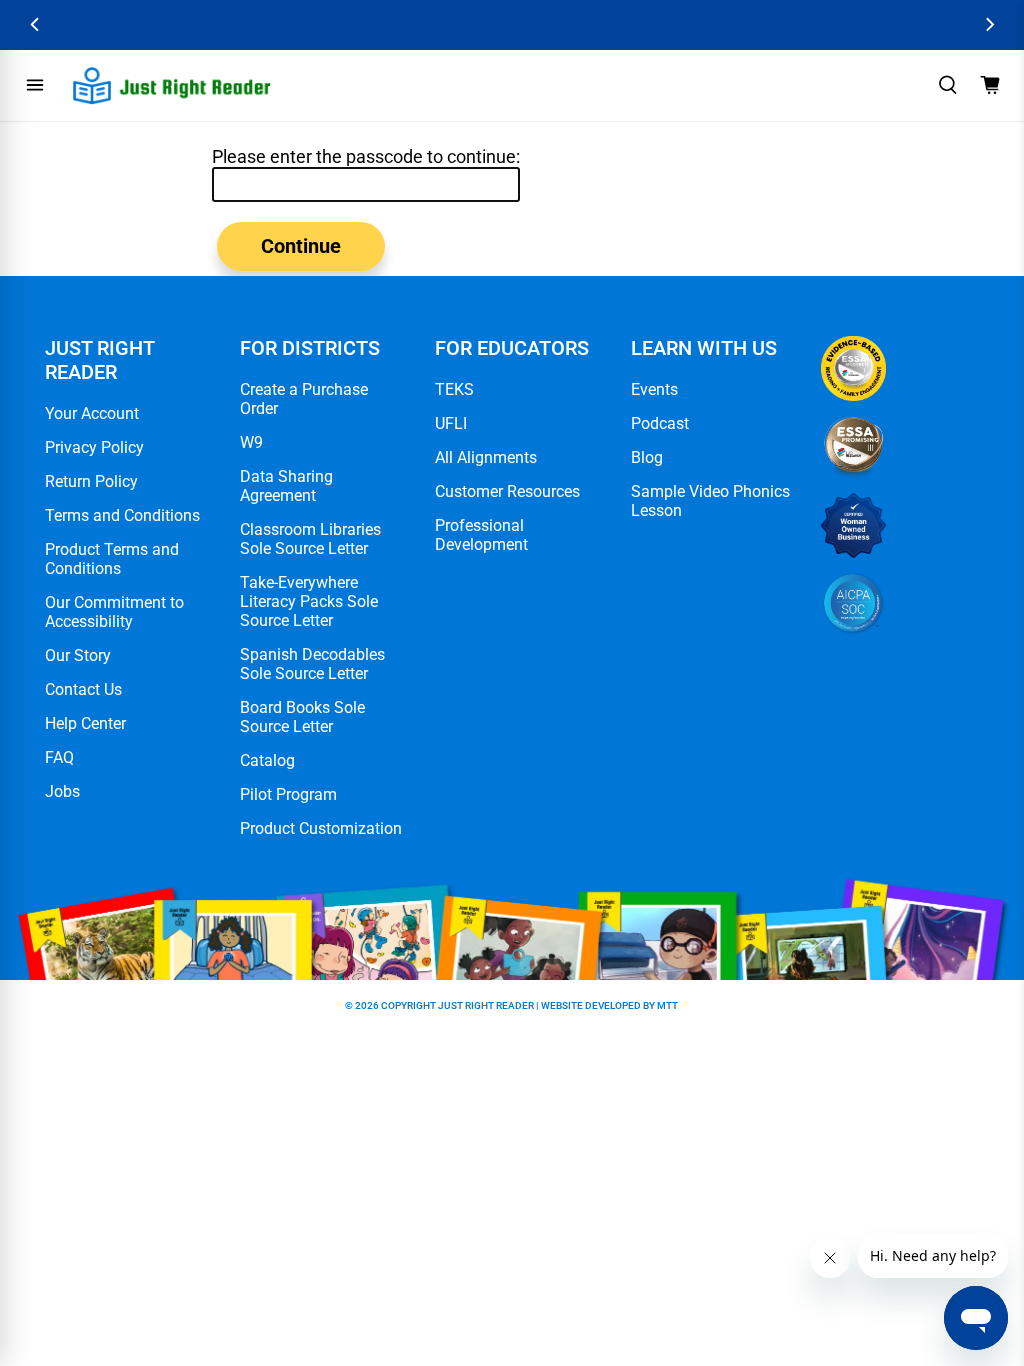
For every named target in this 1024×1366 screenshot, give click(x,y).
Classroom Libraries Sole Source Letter (310, 539)
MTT (667, 1005)
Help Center (85, 723)
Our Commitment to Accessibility (114, 612)
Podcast (660, 423)
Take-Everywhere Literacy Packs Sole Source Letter (309, 601)
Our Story (78, 655)
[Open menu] (35, 85)
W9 (251, 442)
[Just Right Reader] (172, 85)
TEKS (454, 389)
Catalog (267, 760)
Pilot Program (288, 794)
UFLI (451, 423)
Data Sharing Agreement (286, 486)
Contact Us (83, 689)
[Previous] (35, 24)
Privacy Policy (94, 447)
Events (654, 389)
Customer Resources (507, 491)
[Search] (948, 85)
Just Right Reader (486, 1005)
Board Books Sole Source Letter (302, 717)
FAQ (59, 757)
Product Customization (321, 828)
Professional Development (481, 535)
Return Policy (91, 481)
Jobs (62, 791)
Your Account (92, 413)
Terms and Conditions (122, 515)
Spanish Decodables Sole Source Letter (312, 664)
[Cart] (990, 85)
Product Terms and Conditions (112, 559)
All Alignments (486, 457)
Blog (647, 457)
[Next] (988, 24)
